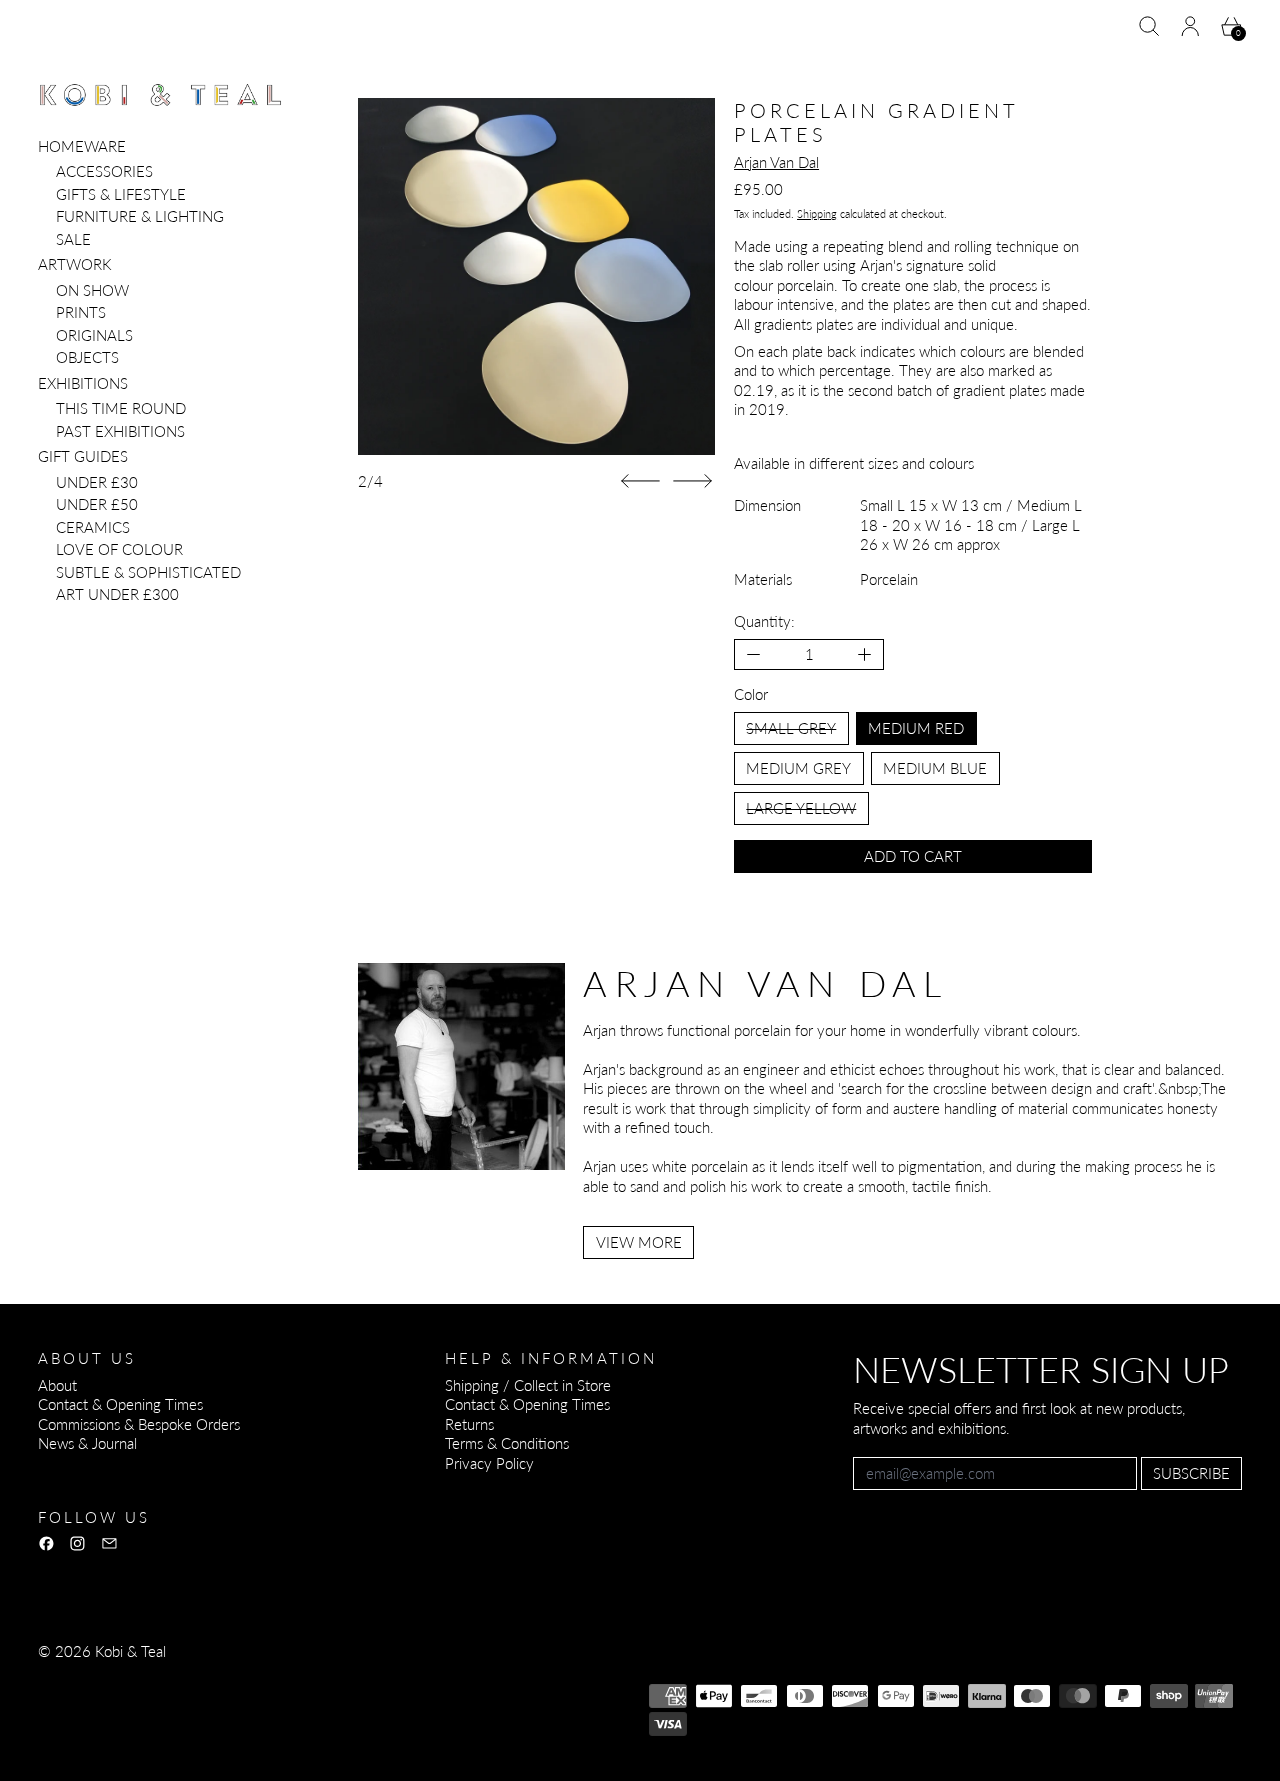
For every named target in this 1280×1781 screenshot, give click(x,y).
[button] (1149, 26)
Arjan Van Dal (776, 162)
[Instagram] (77, 1543)
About (57, 1385)
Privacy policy (184, 1678)
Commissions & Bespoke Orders (139, 1424)
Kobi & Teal (130, 1651)
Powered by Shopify (102, 1705)
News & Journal (87, 1443)
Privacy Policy (489, 1463)
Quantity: (764, 621)
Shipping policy (409, 1678)
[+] (865, 654)
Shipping (817, 213)
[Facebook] (46, 1543)
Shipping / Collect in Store (528, 1385)
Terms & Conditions (507, 1443)
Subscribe (1191, 1473)
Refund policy (81, 1678)
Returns (469, 1424)
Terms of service (295, 1678)
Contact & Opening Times (120, 1404)
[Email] (109, 1543)
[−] (753, 654)
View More (639, 1242)
